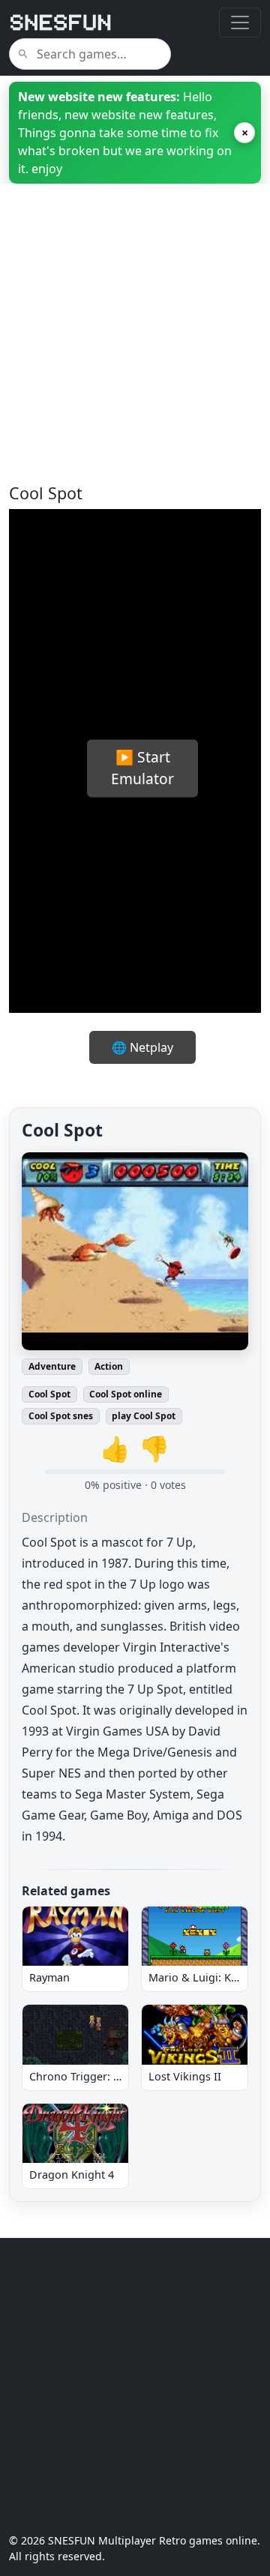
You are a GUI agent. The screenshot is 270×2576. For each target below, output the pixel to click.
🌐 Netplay (142, 1047)
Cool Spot (49, 1394)
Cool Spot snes (61, 1416)
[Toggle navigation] (240, 22)
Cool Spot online (126, 1394)
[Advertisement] (135, 349)
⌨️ (220, 943)
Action (109, 1366)
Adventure (52, 1366)
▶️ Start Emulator (142, 768)
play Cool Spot (144, 1416)
